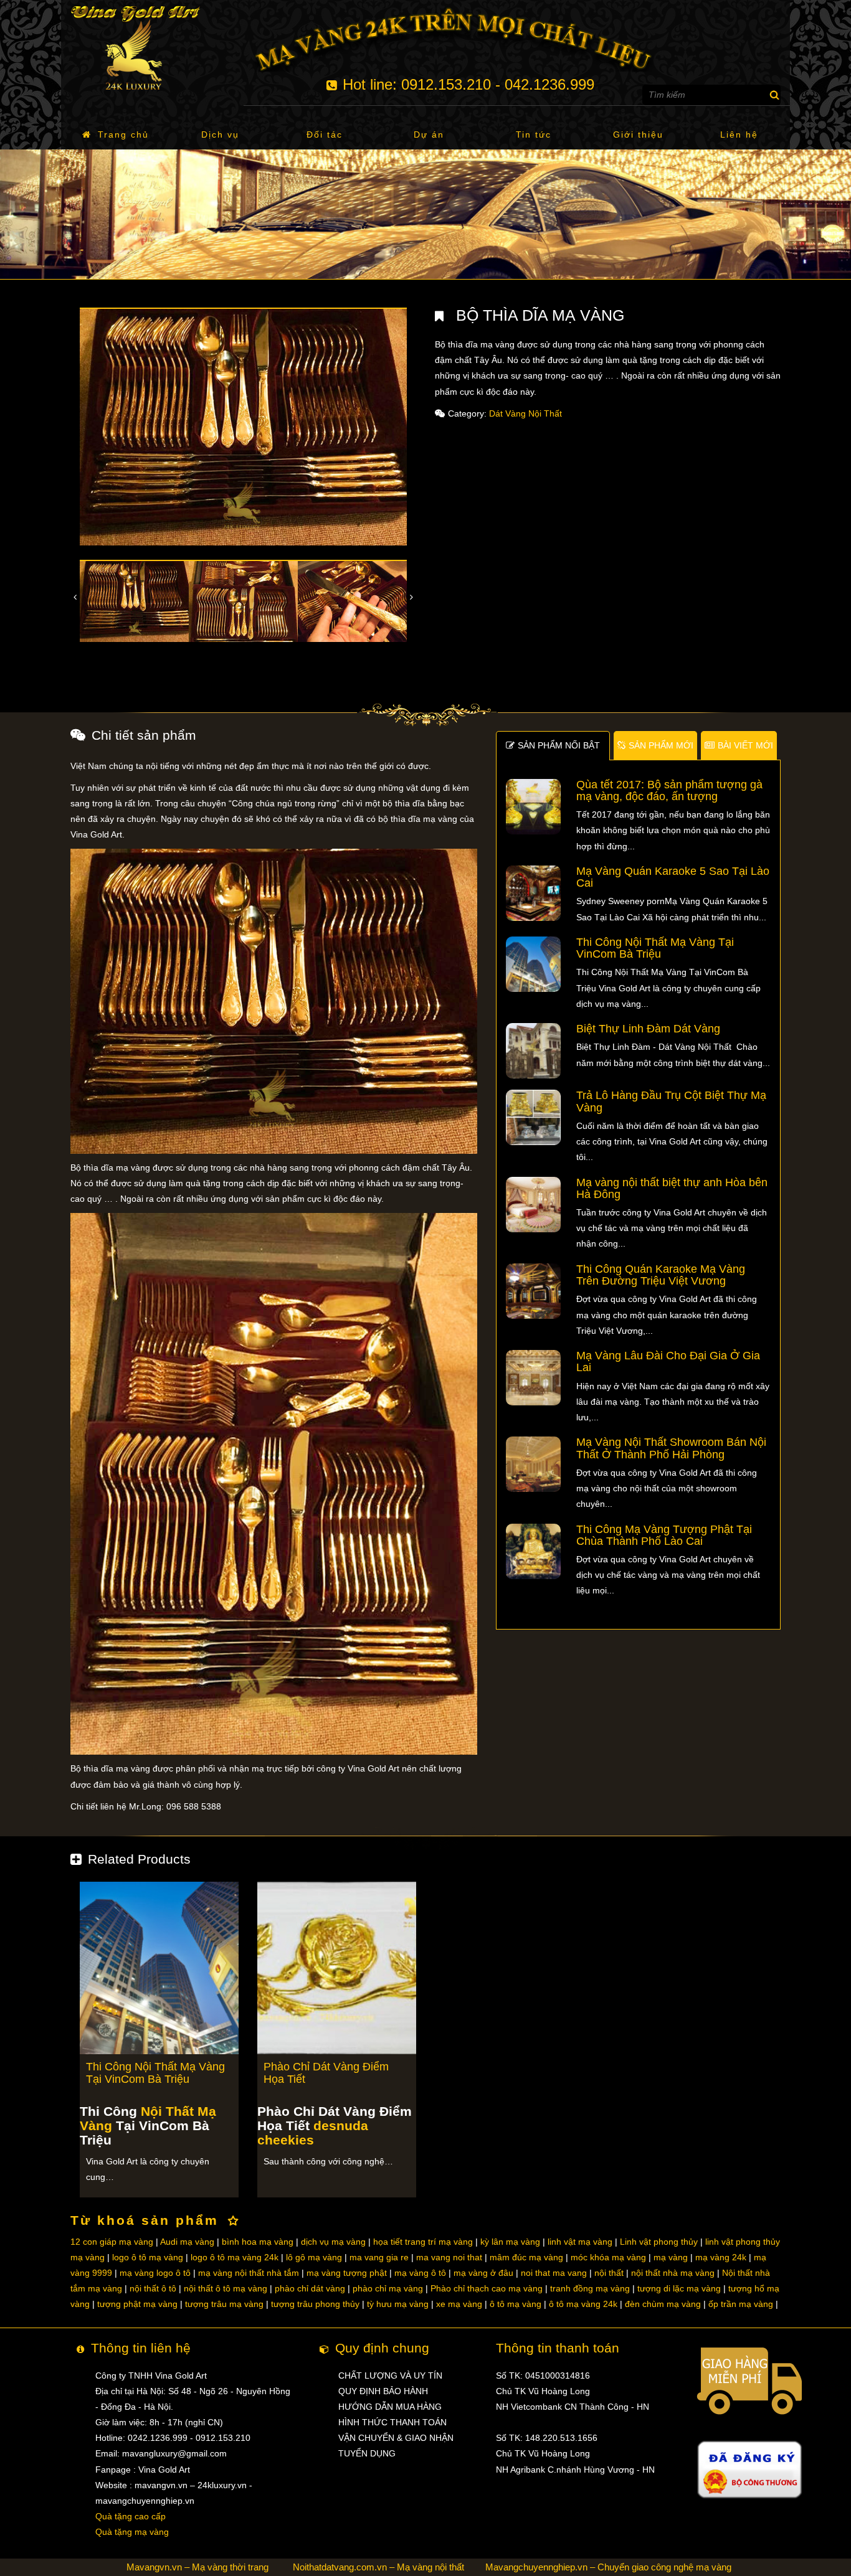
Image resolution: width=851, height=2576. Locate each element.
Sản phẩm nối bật (559, 745)
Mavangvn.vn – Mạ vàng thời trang (197, 2567)
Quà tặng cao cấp (131, 2516)
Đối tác (325, 134)
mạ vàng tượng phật (347, 2273)
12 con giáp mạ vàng (112, 2242)
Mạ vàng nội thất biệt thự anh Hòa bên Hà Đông (672, 1188)
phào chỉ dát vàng (310, 2288)
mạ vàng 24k (721, 2257)
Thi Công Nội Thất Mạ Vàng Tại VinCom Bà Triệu (655, 948)
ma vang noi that (449, 2257)
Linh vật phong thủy (659, 2242)
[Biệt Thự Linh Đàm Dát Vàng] (534, 1050)
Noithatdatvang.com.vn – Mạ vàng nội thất (378, 2567)
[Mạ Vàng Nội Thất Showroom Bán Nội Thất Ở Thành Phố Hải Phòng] (534, 1464)
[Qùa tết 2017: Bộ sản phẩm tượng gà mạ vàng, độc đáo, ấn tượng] (534, 806)
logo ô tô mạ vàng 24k (235, 2257)
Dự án (429, 134)
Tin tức (534, 134)
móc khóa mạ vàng (608, 2257)
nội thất (609, 2273)
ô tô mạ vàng (516, 2304)
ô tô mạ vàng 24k (583, 2304)
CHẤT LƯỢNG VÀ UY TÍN (390, 2375)
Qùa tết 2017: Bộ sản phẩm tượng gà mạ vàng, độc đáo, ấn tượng (669, 790)
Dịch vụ (220, 134)
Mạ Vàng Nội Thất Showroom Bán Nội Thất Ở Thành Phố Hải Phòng (671, 1448)
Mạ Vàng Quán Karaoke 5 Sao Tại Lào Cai (673, 877)
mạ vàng (671, 2257)
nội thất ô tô (153, 2288)
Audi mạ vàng (187, 2242)
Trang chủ (123, 134)
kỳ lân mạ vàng (510, 2242)
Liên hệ (739, 134)
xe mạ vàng (459, 2304)
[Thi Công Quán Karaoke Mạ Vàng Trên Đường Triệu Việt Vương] (534, 1290)
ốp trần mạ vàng (741, 2304)
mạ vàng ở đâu (483, 2273)
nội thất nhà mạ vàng (673, 2273)
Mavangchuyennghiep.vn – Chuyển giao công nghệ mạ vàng (608, 2567)
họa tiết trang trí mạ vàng (423, 2242)
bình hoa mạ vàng (258, 2242)
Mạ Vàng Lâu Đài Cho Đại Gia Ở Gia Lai (668, 1361)
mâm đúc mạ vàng (526, 2257)
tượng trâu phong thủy (315, 2304)
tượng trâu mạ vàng (224, 2304)
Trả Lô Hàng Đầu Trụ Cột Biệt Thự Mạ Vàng (671, 1101)
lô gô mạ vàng (314, 2257)
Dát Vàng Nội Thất (525, 413)
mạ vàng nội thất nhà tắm (249, 2273)
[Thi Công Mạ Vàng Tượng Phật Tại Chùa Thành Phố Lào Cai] (534, 1550)
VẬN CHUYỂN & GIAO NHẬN (396, 2438)
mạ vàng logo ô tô (155, 2273)
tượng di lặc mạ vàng (679, 2288)
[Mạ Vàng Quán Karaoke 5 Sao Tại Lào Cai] (534, 892)
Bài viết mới (745, 745)
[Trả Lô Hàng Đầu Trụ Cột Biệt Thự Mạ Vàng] (534, 1117)
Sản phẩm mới (661, 745)
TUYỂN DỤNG (367, 2453)
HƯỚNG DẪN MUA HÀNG (390, 2407)
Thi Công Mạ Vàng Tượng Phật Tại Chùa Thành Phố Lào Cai (664, 1535)
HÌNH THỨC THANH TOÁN (392, 2422)
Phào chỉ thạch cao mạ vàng (487, 2288)
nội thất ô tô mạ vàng (226, 2288)
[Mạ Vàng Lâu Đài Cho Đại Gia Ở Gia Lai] (534, 1377)
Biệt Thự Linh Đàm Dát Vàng (648, 1029)
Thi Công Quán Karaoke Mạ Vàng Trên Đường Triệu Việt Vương (661, 1275)
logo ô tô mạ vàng (148, 2257)
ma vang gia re (379, 2257)
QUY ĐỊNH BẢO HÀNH (383, 2391)
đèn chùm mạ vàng (663, 2304)
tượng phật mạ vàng (137, 2304)
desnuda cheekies (313, 2133)
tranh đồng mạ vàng (590, 2288)
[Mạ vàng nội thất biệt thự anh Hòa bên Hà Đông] (534, 1204)
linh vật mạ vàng (580, 2242)
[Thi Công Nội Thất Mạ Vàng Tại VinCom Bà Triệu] (534, 963)
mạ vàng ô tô (420, 2273)
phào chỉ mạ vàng (388, 2288)
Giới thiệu (638, 134)
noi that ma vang (554, 2273)
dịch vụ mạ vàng (333, 2242)
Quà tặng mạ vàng (132, 2532)
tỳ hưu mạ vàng (398, 2304)
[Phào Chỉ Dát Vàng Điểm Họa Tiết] (337, 1967)
